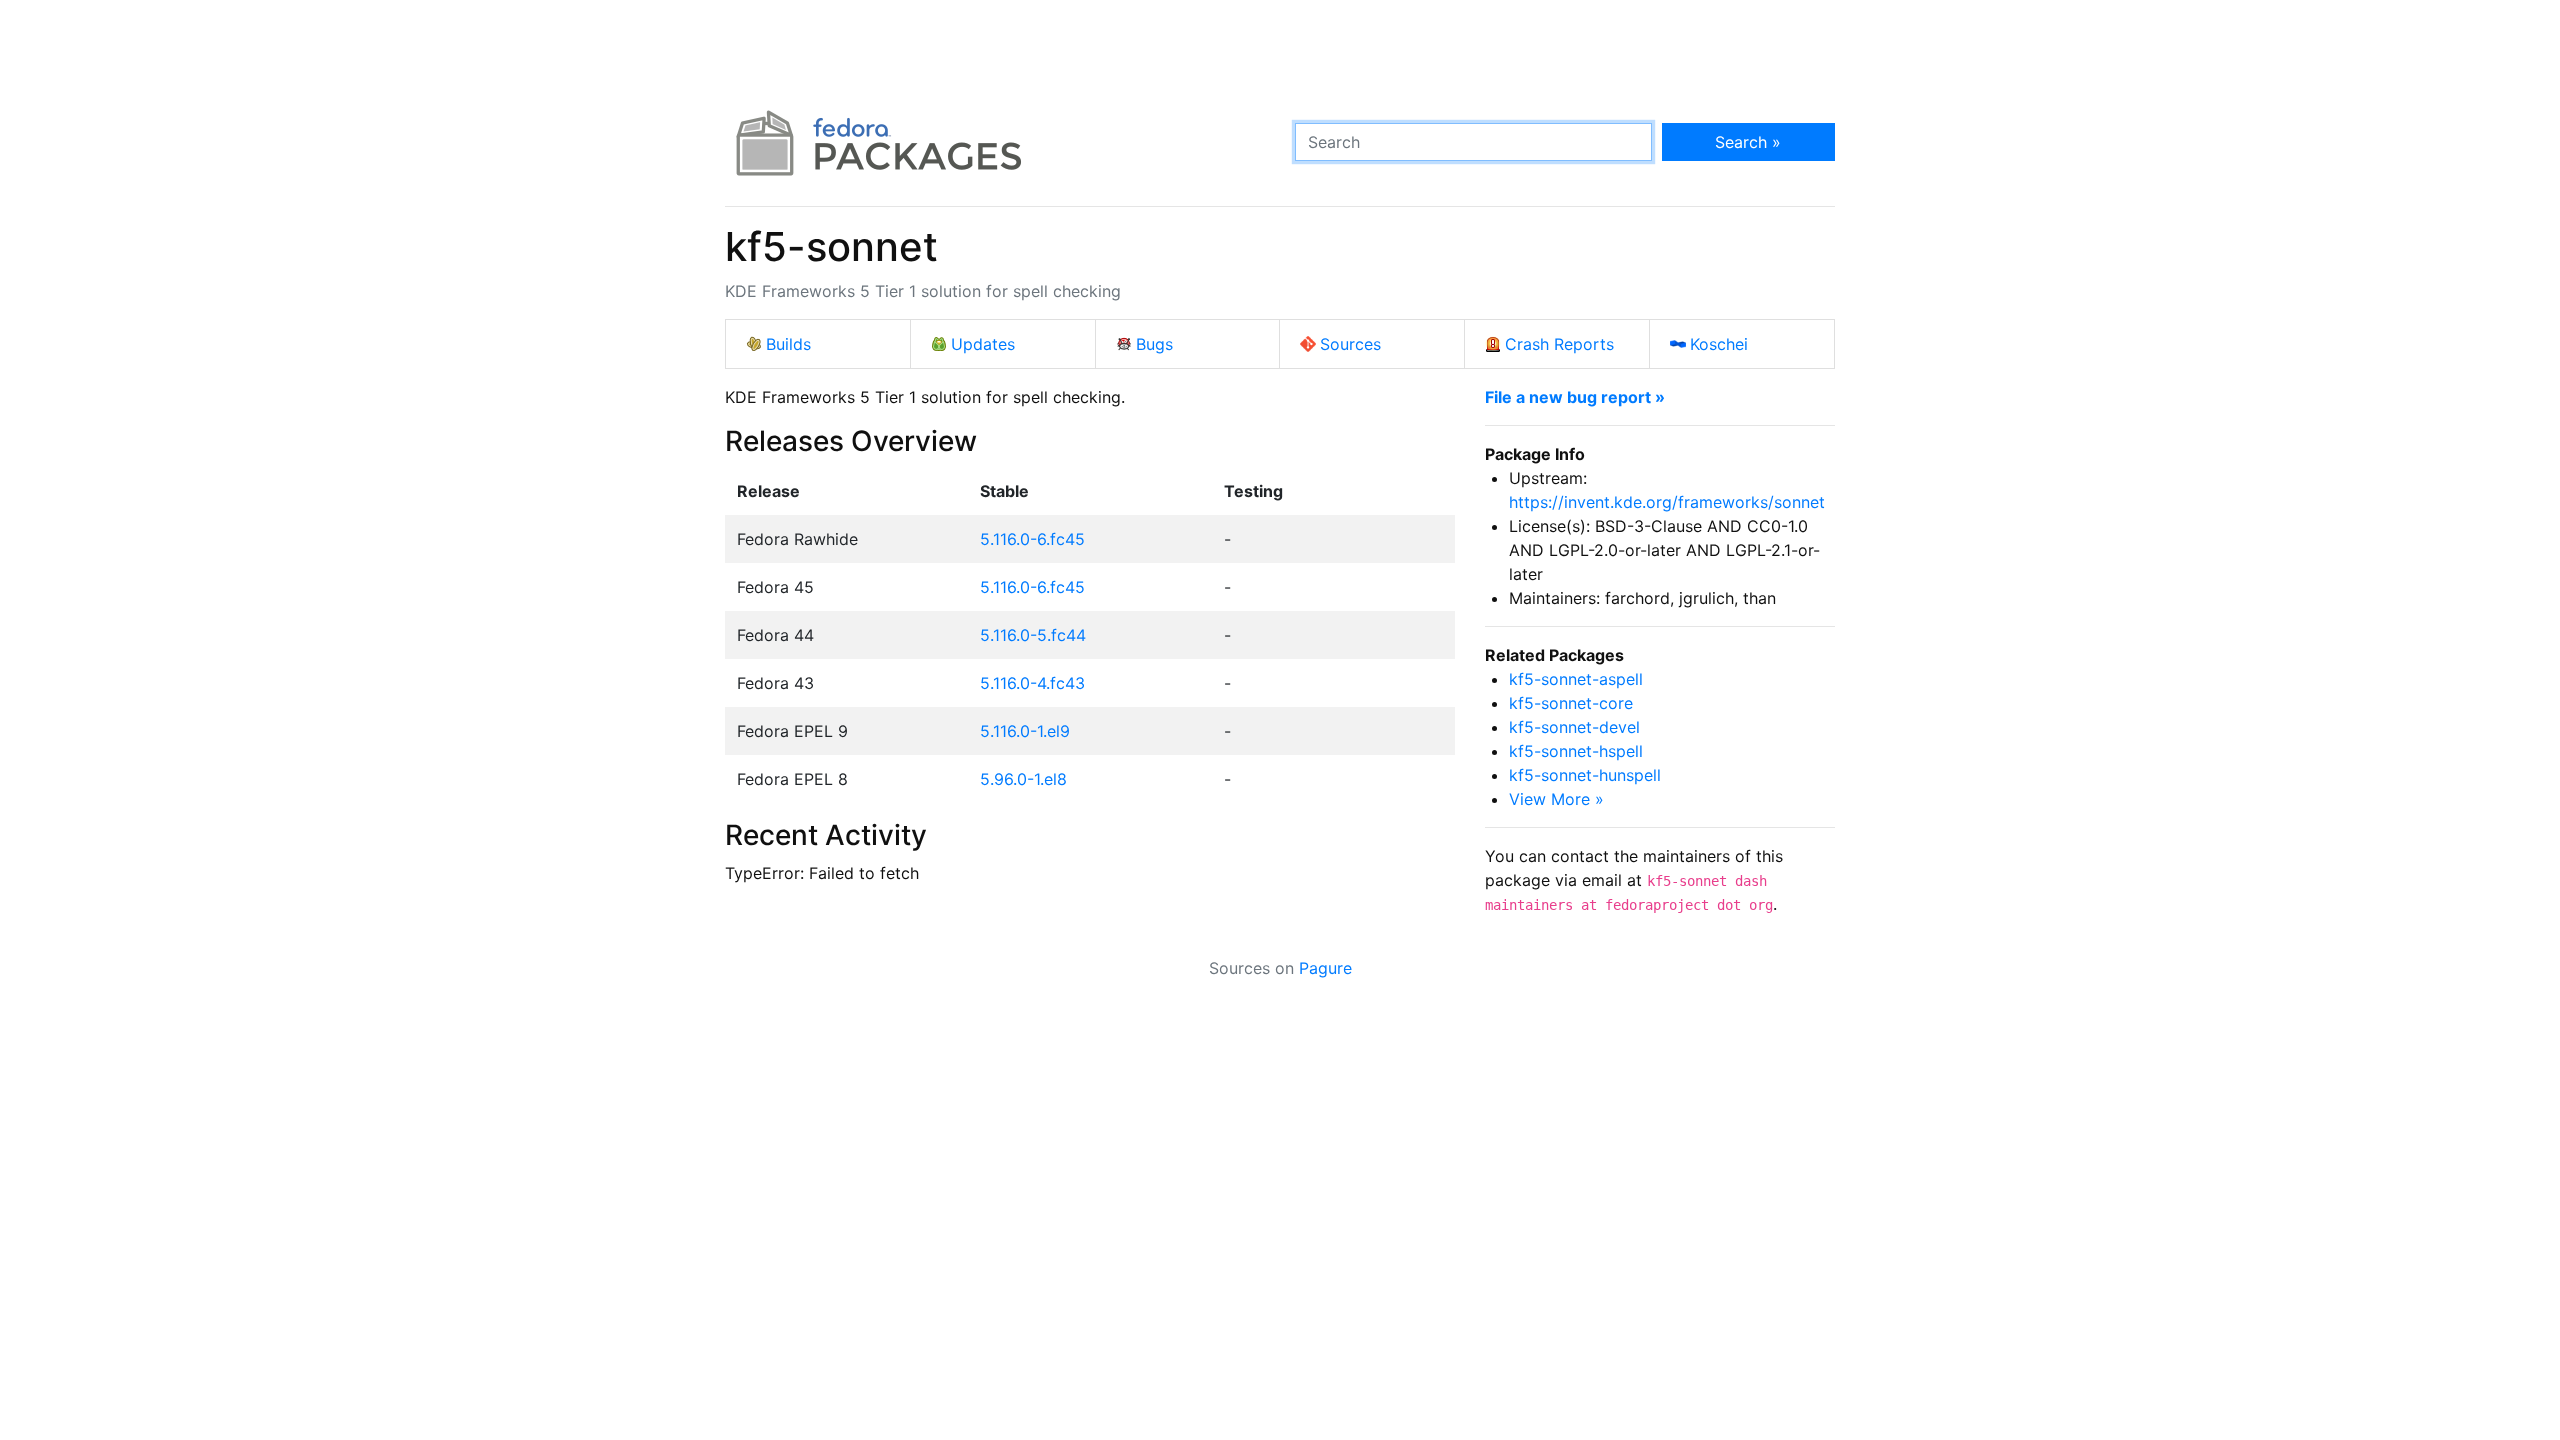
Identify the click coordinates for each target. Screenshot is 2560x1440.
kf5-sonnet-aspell (1576, 679)
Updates (983, 344)
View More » (1556, 799)
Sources (1350, 344)
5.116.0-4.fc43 (1032, 683)
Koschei (1719, 344)
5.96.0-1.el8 (1023, 779)
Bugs (1154, 344)
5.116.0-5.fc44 (1033, 635)
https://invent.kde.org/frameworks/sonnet (1667, 502)
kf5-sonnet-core (1571, 703)
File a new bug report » (1575, 397)
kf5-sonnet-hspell (1576, 751)
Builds (788, 344)
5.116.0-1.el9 (1025, 731)
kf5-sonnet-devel (1574, 727)
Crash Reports (1559, 344)
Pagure (1325, 968)
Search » (1748, 142)
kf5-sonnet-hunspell (1585, 775)
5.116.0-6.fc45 (1032, 539)
